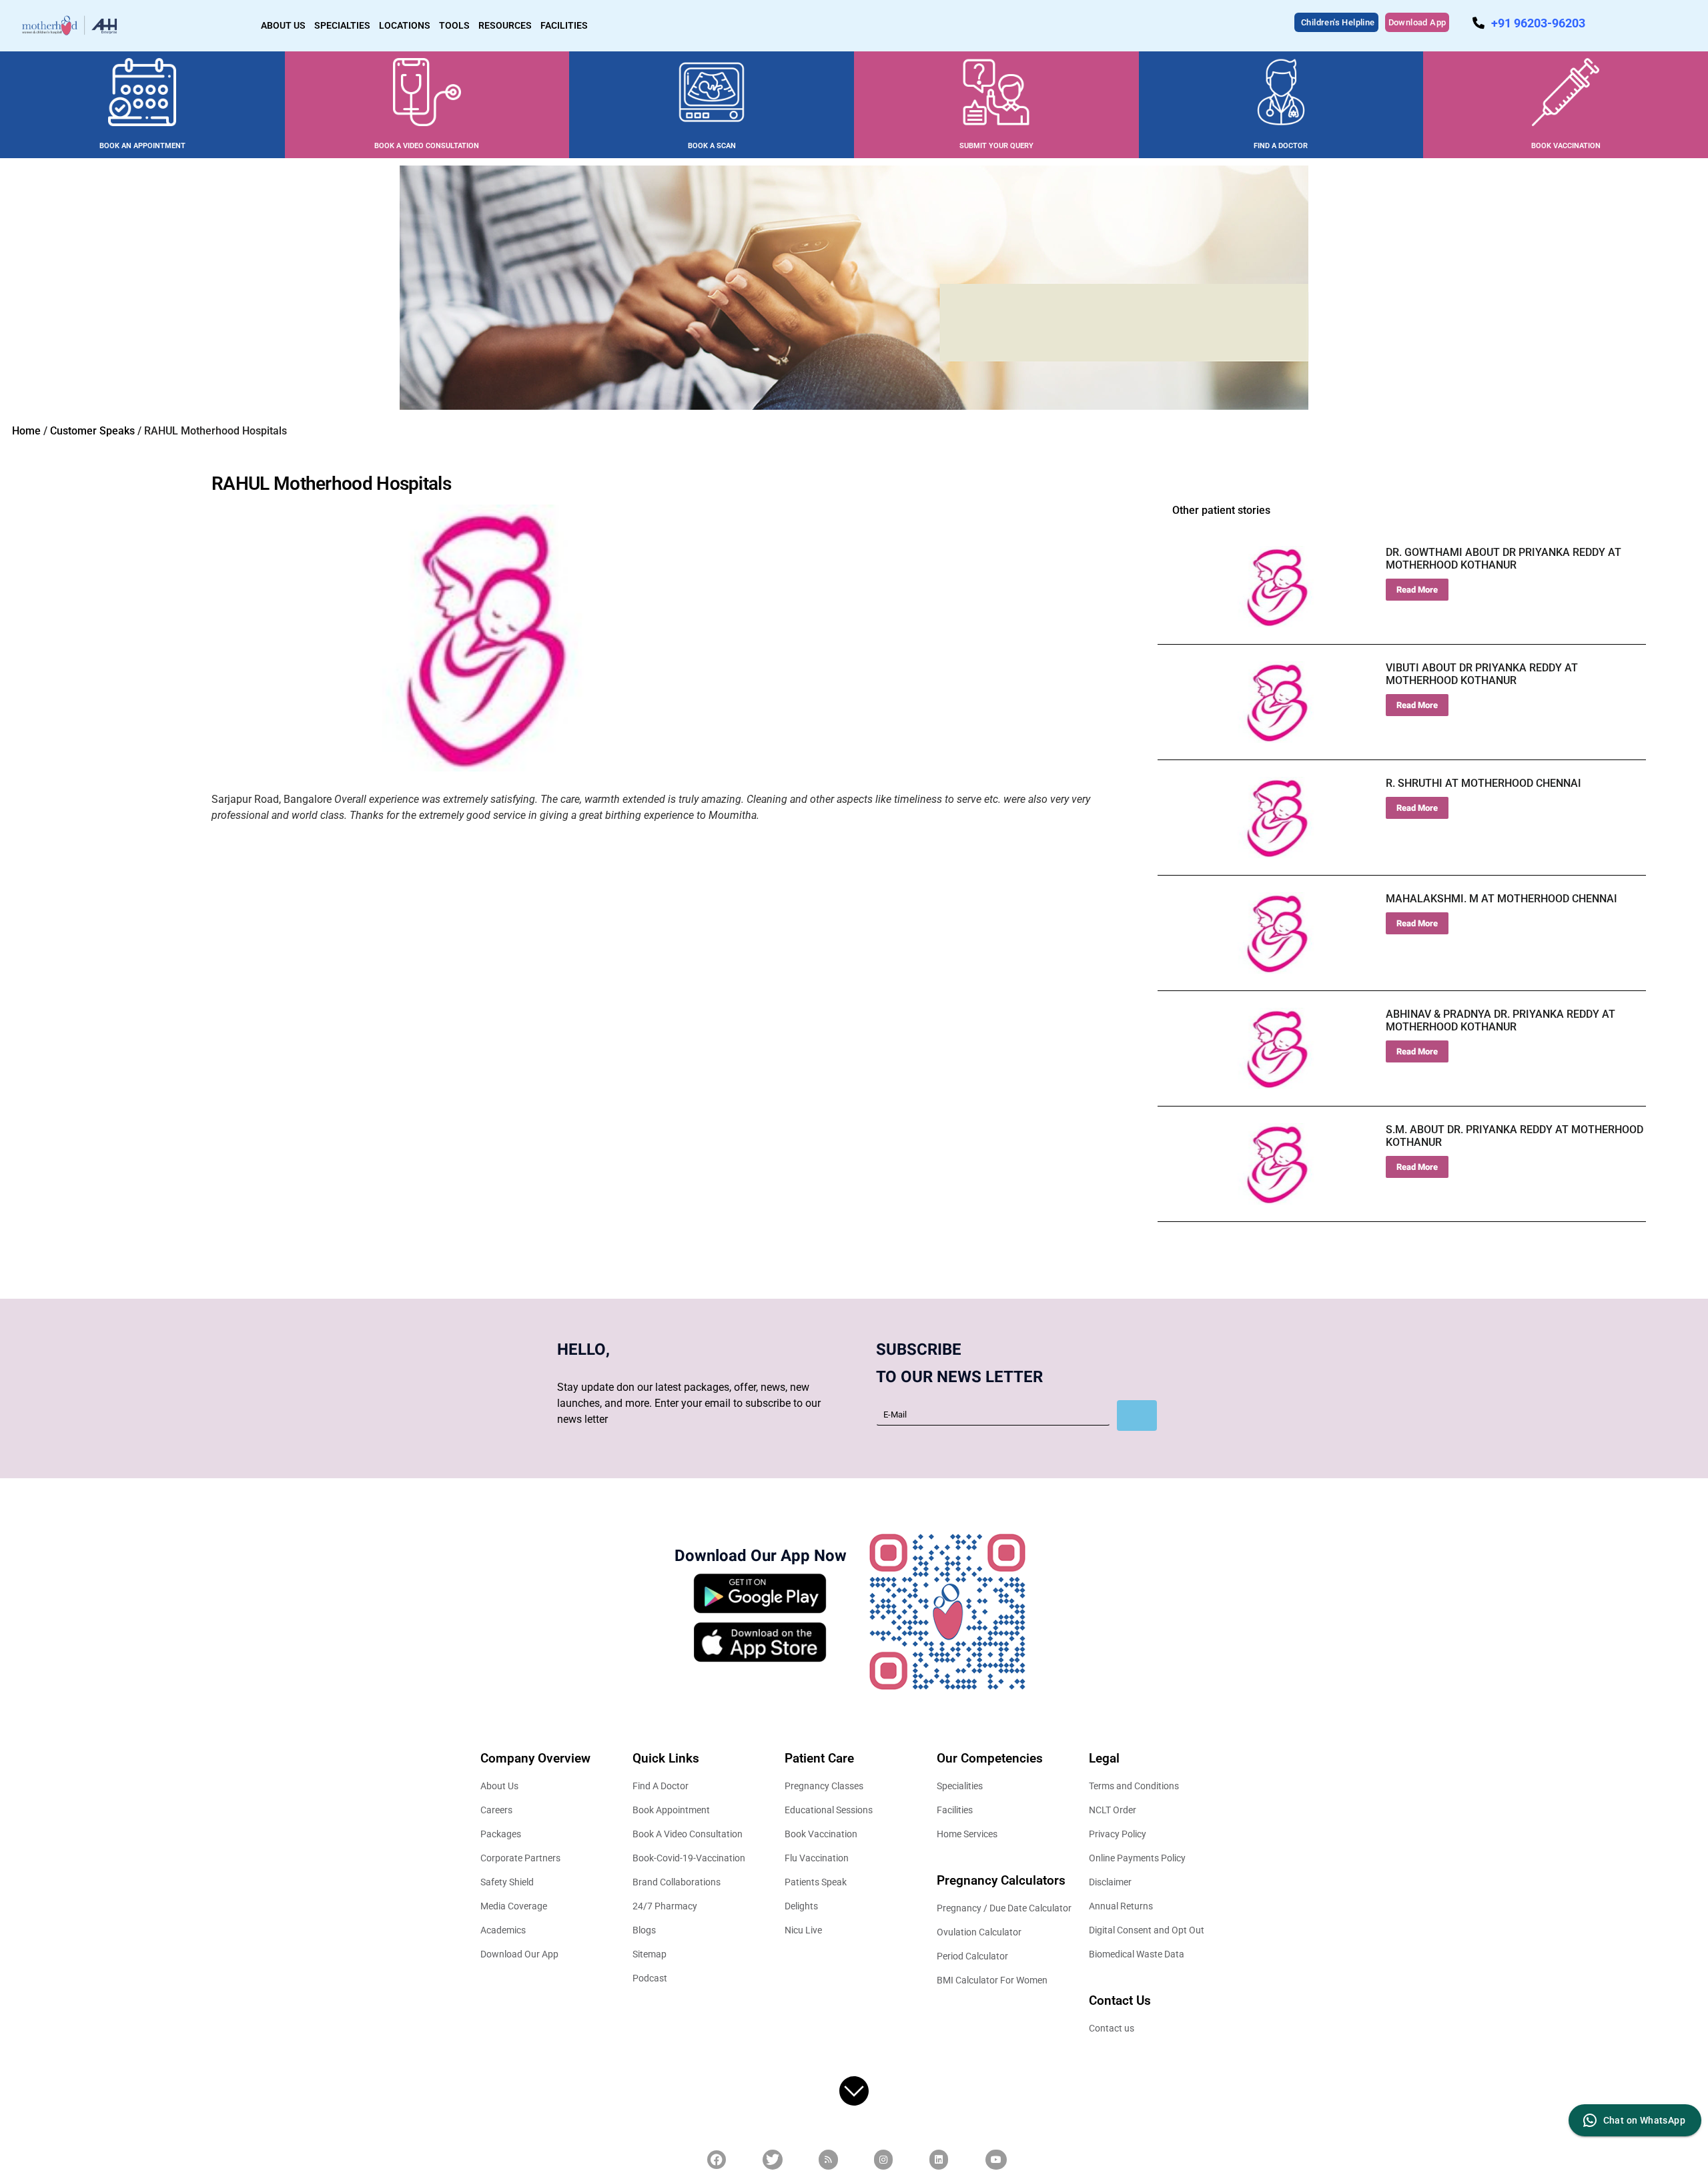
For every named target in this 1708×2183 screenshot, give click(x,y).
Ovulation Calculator (979, 1932)
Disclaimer (1110, 1882)
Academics (503, 1930)
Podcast (650, 1978)
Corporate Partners (520, 1858)
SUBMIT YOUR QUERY (996, 146)
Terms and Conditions (1134, 1786)
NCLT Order (1113, 1810)
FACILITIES (564, 25)
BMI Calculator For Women (992, 1980)
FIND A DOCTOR (1281, 146)
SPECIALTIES (342, 25)
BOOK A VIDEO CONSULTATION (427, 146)
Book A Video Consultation (688, 1834)
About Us (499, 1786)
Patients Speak (816, 1882)
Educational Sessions (829, 1810)
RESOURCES (505, 25)
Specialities (960, 1786)
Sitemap (650, 1954)
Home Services (967, 1834)
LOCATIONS (405, 25)
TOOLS (454, 25)
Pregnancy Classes (824, 1786)
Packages (501, 1834)
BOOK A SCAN (712, 146)
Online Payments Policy (1137, 1858)
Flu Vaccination (817, 1858)
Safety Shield (507, 1882)
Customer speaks (92, 431)
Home (26, 431)
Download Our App (519, 1954)
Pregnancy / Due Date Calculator (1004, 1908)
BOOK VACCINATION (1566, 146)
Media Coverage (514, 1906)
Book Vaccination (821, 1834)
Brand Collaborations (677, 1882)
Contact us (1112, 2028)
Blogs (644, 1930)
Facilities (955, 1810)
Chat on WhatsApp (1644, 2120)
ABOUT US (283, 25)
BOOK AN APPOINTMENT (142, 146)
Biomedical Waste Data (1137, 1954)
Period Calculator (972, 1956)
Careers (496, 1810)
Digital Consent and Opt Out (1147, 1930)
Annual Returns (1121, 1906)
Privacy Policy (1118, 1834)
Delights (801, 1906)
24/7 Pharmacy (665, 1906)
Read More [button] (1417, 590)
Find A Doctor (661, 1786)
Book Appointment (671, 1810)
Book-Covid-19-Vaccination (689, 1858)
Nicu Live (803, 1930)
